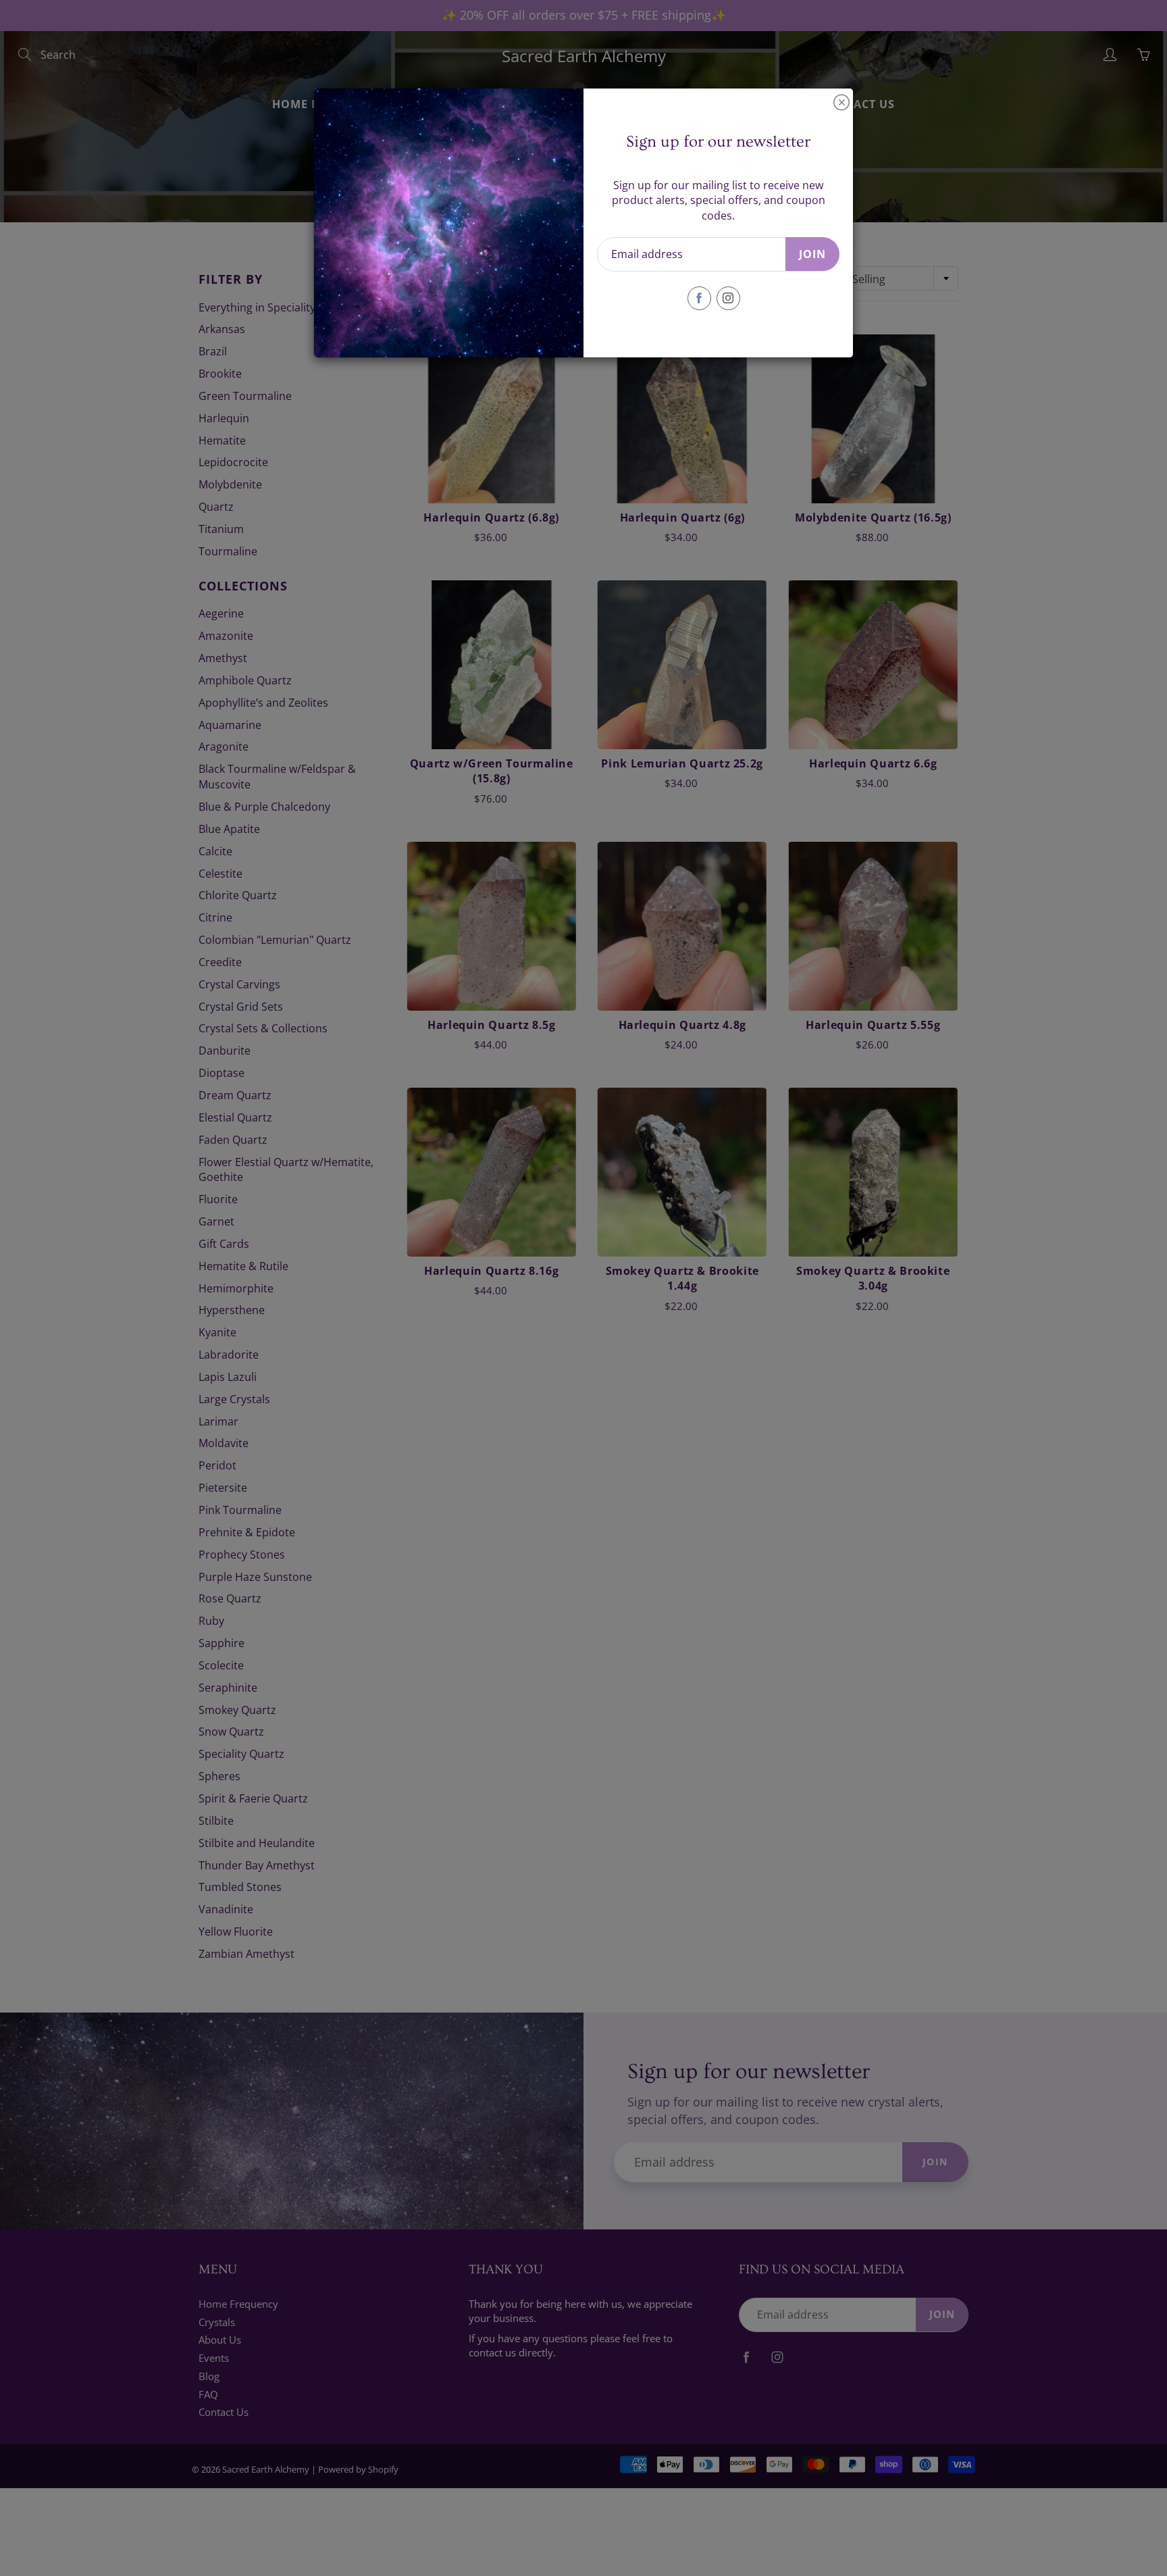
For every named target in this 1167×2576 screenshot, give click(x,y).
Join (812, 254)
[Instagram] (728, 298)
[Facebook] (699, 298)
